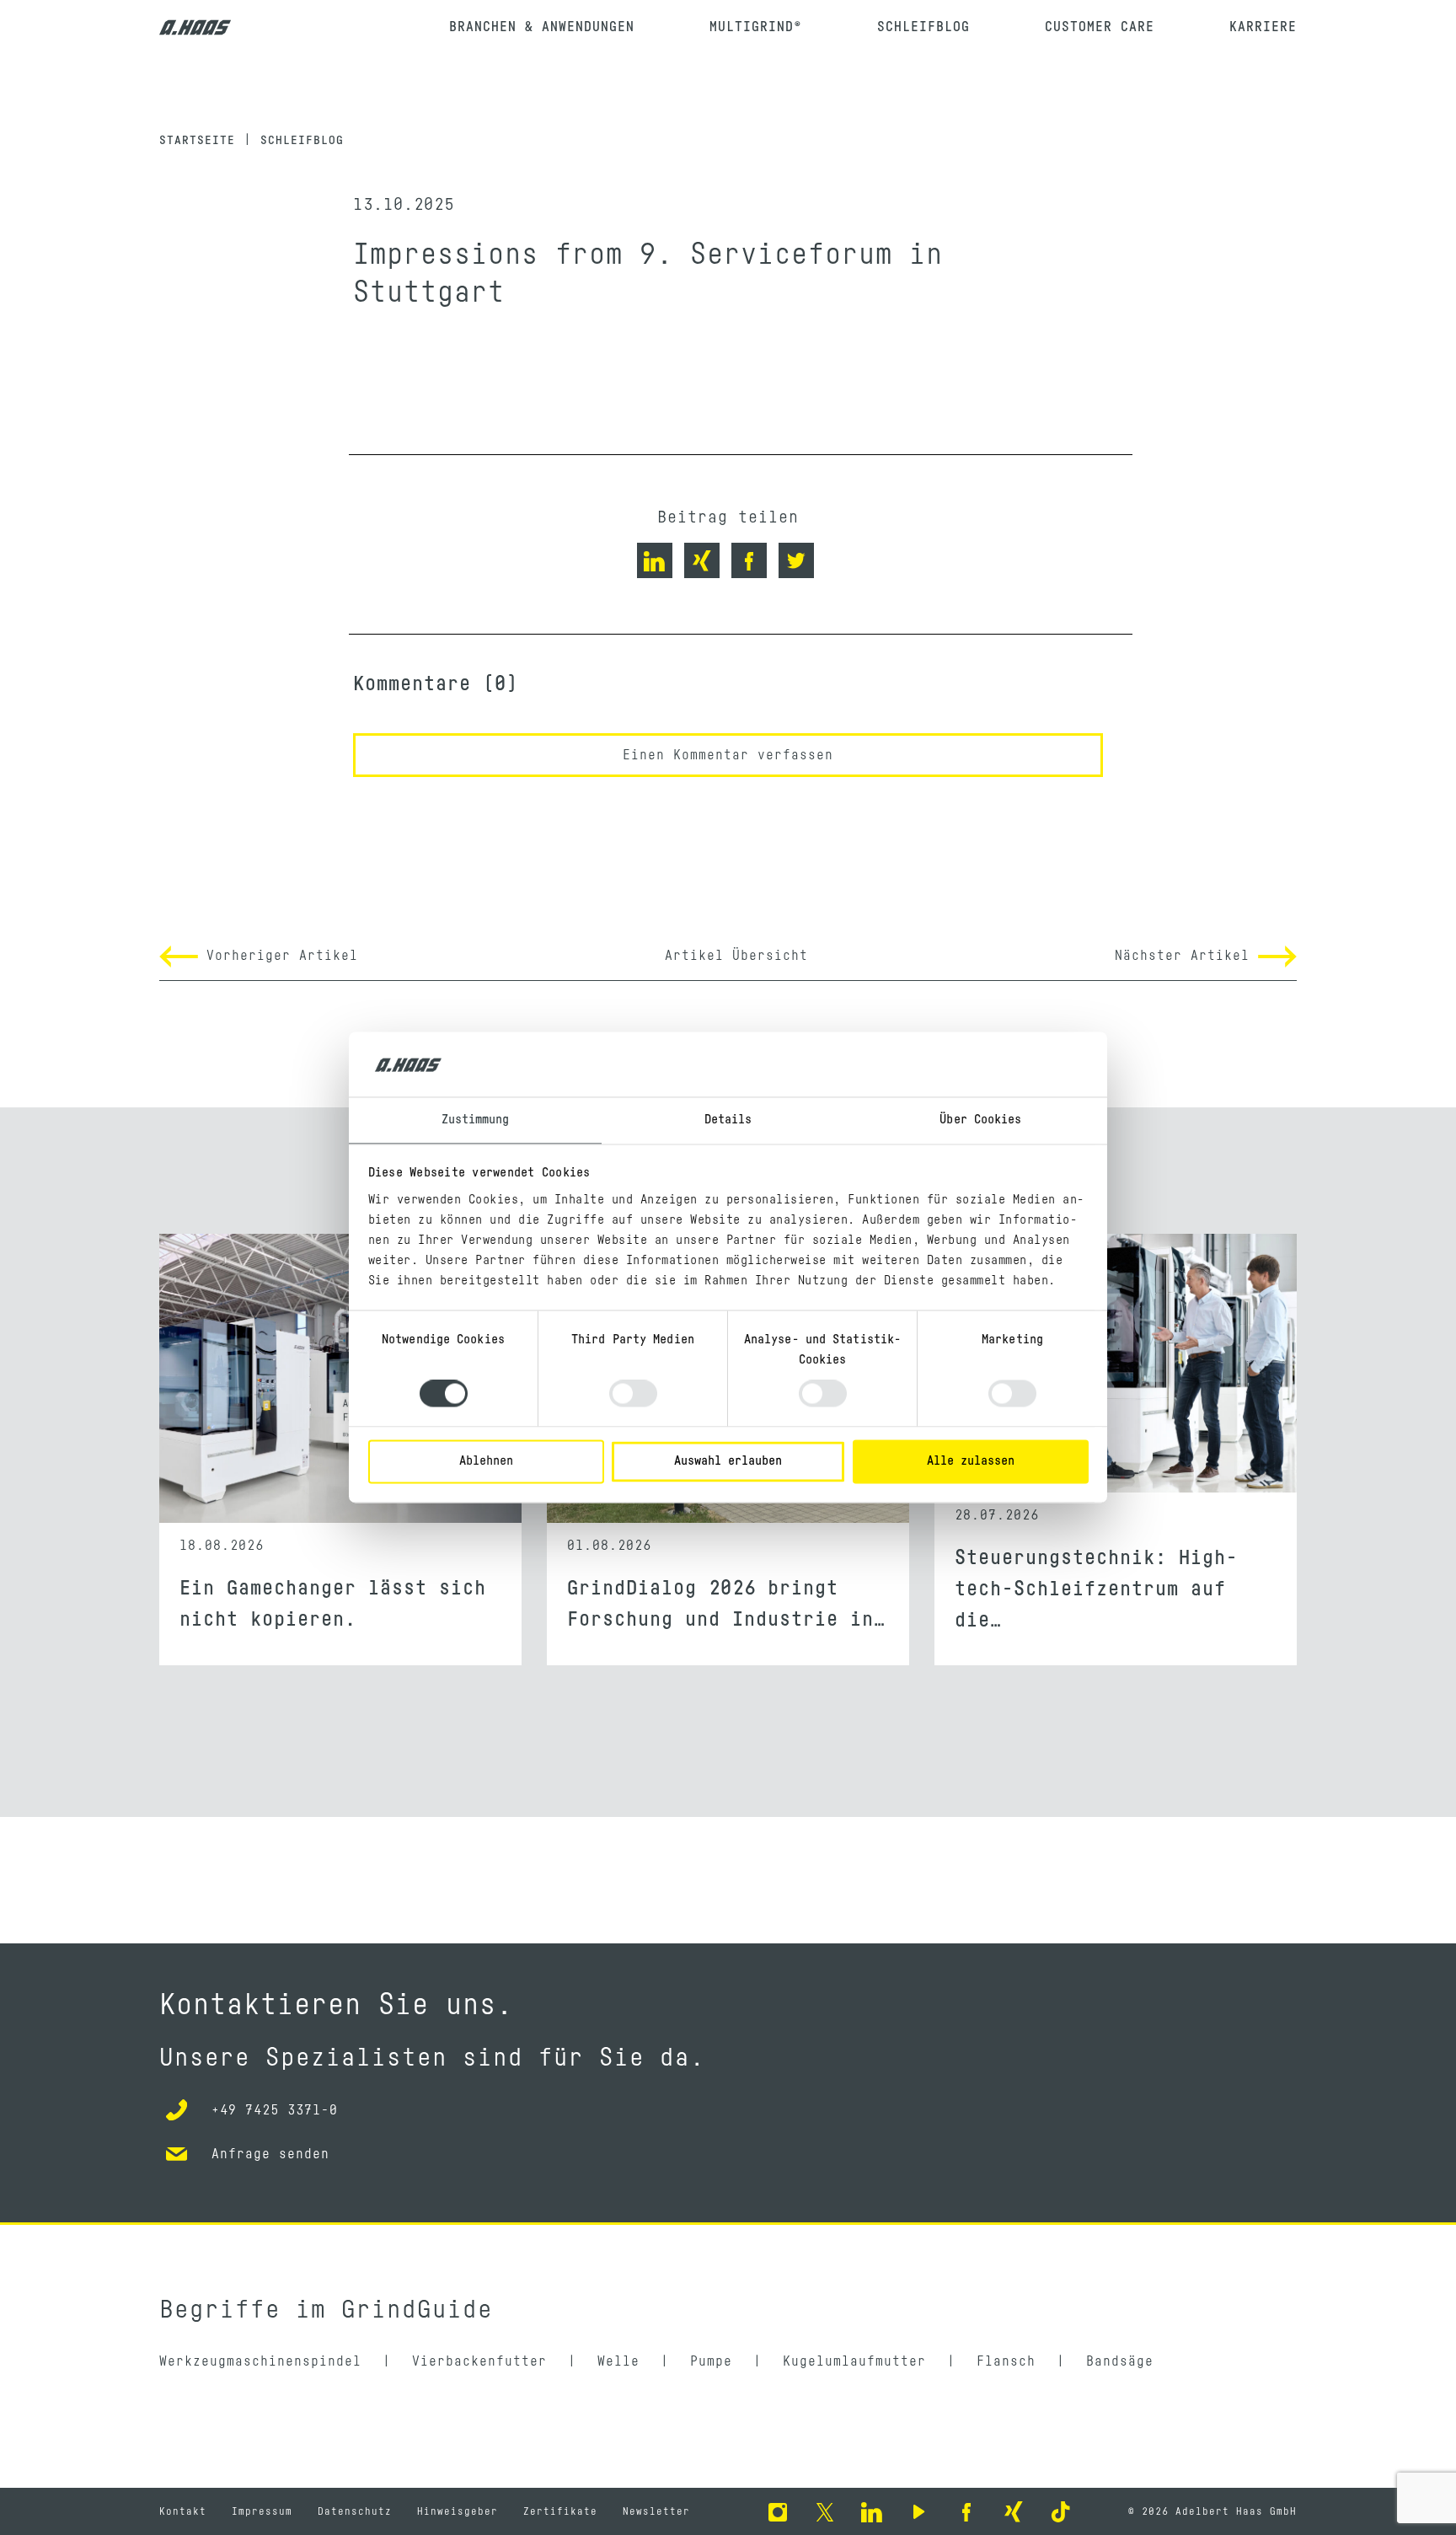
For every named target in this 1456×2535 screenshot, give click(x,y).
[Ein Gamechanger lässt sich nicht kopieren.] (340, 1379)
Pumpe (711, 2361)
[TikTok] (1061, 2511)
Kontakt (183, 2511)
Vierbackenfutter (479, 2361)
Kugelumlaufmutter (854, 2361)
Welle (618, 2361)
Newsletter (656, 2511)
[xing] (1014, 2511)
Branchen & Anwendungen (542, 27)
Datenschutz (355, 2511)
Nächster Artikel (1186, 956)
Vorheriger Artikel (278, 956)
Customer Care (1100, 27)
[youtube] (919, 2511)
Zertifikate (560, 2511)
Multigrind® (756, 27)
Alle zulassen (971, 1461)
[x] (825, 2511)
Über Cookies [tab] (980, 1120)
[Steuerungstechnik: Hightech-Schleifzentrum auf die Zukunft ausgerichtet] (1116, 1379)
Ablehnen (486, 1461)
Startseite (197, 141)
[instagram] (778, 2511)
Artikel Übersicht (736, 956)
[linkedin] (872, 2511)
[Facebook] (966, 2511)
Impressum (262, 2511)
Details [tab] (728, 1120)
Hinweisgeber (458, 2511)
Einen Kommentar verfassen (728, 755)
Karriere (1263, 27)
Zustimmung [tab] (476, 1120)
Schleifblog (923, 27)
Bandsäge (1120, 2361)
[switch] (633, 1394)
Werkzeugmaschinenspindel (260, 2361)
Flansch (1006, 2361)
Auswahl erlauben (728, 1461)
